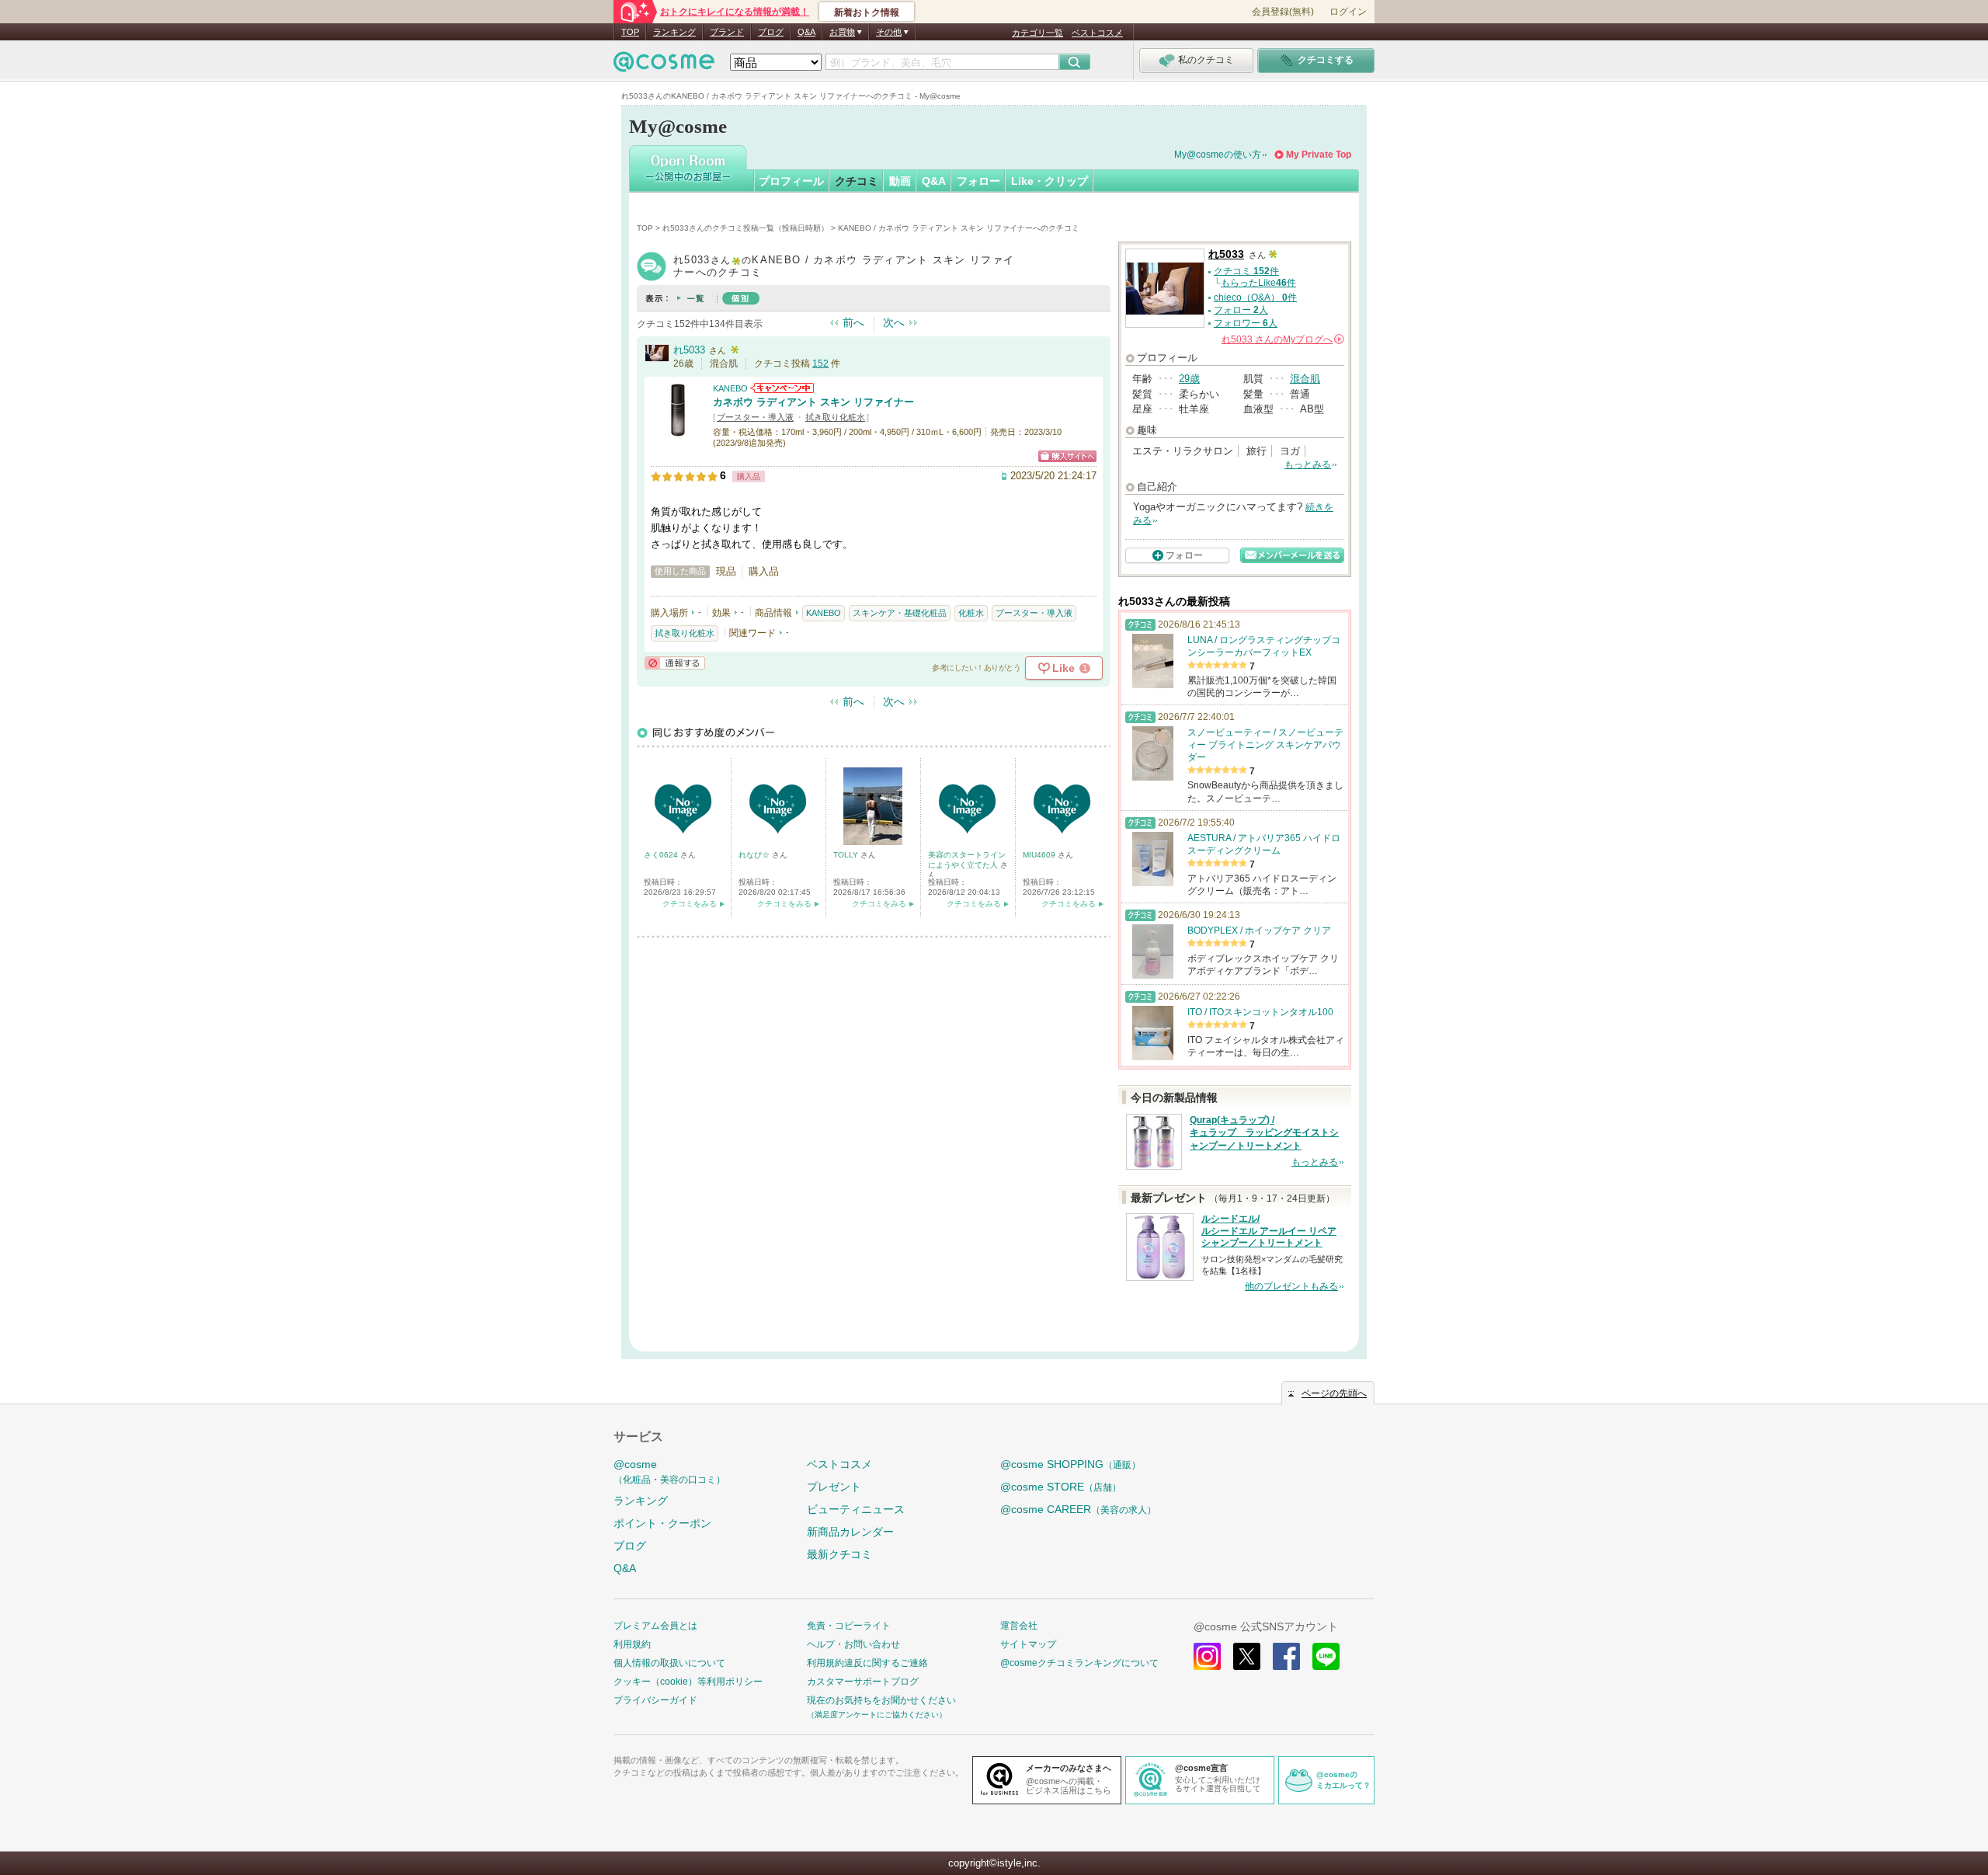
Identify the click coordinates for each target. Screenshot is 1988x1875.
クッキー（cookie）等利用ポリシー (688, 1682)
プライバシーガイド (655, 1700)
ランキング (674, 32)
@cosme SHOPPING (1070, 1464)
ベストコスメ (1097, 33)
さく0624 (662, 855)
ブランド (727, 32)
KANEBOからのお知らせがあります (782, 388)
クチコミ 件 (1246, 271)
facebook (1286, 1656)
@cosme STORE (1061, 1487)
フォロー (978, 181)
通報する (675, 663)
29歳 (1189, 379)
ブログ (771, 32)
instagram (1207, 1656)
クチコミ (857, 181)
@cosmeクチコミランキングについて (1079, 1663)
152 (820, 364)
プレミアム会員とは (655, 1626)
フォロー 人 (1241, 310)
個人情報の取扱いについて (669, 1663)
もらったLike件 (1258, 283)
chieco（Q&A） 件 (1255, 297)
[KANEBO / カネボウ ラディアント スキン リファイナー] (678, 431)
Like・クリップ (1050, 181)
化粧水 (971, 613)
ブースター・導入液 (755, 417)
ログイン (1348, 12)
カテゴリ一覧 (1037, 33)
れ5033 (689, 350)
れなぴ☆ (755, 855)
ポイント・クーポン (662, 1523)
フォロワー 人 (1246, 323)
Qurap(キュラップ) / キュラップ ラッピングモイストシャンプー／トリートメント (1264, 1133)
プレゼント (834, 1487)
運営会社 (1019, 1626)
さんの (1282, 339)
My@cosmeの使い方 (1218, 155)
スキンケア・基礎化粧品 (900, 613)
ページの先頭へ (1334, 1393)
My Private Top (1319, 155)
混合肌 (1305, 379)
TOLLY (847, 855)
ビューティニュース (856, 1509)
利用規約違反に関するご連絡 (867, 1663)
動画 (900, 181)
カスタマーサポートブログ (863, 1682)
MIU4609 (1040, 855)
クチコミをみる (690, 904)
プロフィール (791, 181)
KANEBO (730, 388)
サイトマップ (1028, 1644)
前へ (853, 322)
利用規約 (632, 1644)
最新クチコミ (839, 1554)
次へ (894, 322)
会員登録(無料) (1283, 12)
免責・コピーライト (849, 1626)
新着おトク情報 (867, 12)
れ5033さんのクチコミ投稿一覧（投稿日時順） (745, 228)
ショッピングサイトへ (1067, 456)
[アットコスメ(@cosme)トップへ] (664, 66)
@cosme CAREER (1078, 1509)
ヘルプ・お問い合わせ (853, 1644)
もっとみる (1308, 464)
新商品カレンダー (850, 1532)
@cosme (669, 1471)
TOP (630, 32)
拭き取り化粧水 (835, 417)
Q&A (806, 32)
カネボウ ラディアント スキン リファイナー (813, 402)
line (1326, 1656)
